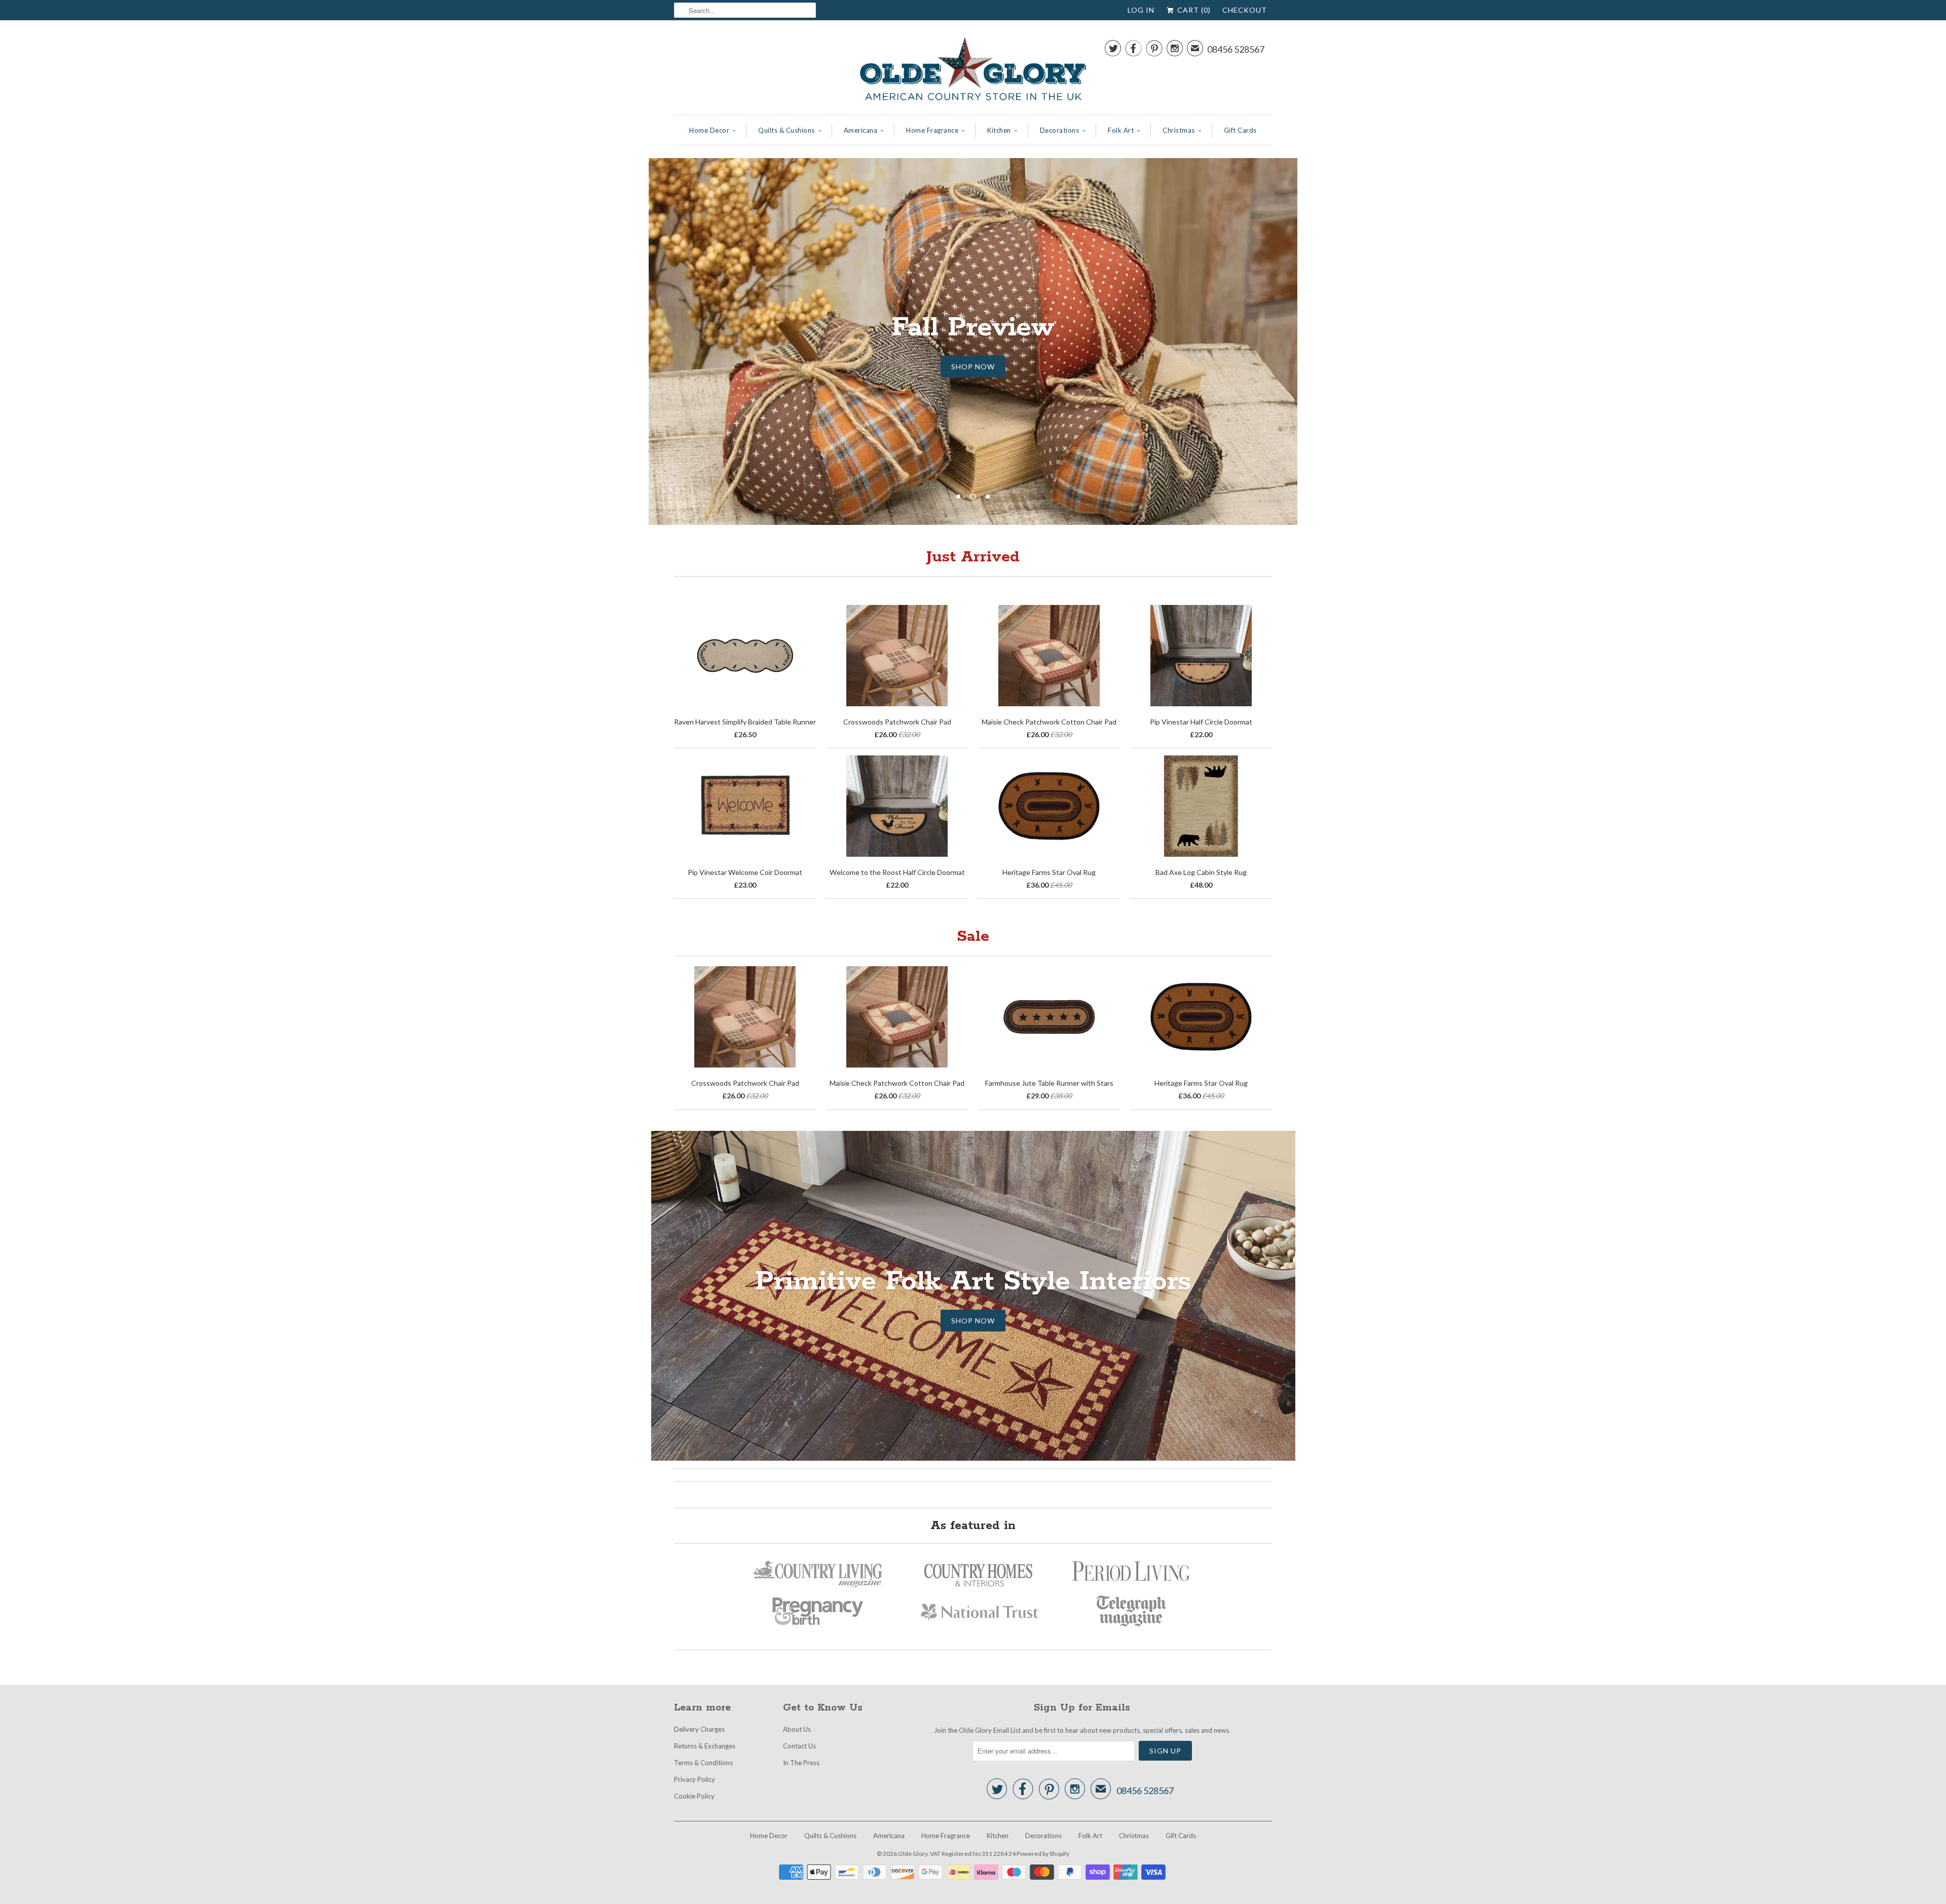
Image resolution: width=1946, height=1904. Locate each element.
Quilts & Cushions (787, 130)
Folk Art (1121, 130)
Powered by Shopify (1043, 1854)
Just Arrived (973, 557)
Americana (861, 130)
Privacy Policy (695, 1779)
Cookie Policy (694, 1796)
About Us (797, 1729)
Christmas (1179, 130)
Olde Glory (913, 1854)
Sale (973, 937)
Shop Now (973, 348)
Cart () (1193, 10)
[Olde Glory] (973, 70)
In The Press (801, 1763)
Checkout (1245, 10)
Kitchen (999, 130)
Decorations (1060, 130)
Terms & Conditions (703, 1763)
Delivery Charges (699, 1729)
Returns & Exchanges (705, 1746)
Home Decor (709, 130)
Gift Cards (1240, 130)
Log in (1141, 10)
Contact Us (799, 1746)
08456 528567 (1236, 49)
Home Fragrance (932, 130)
